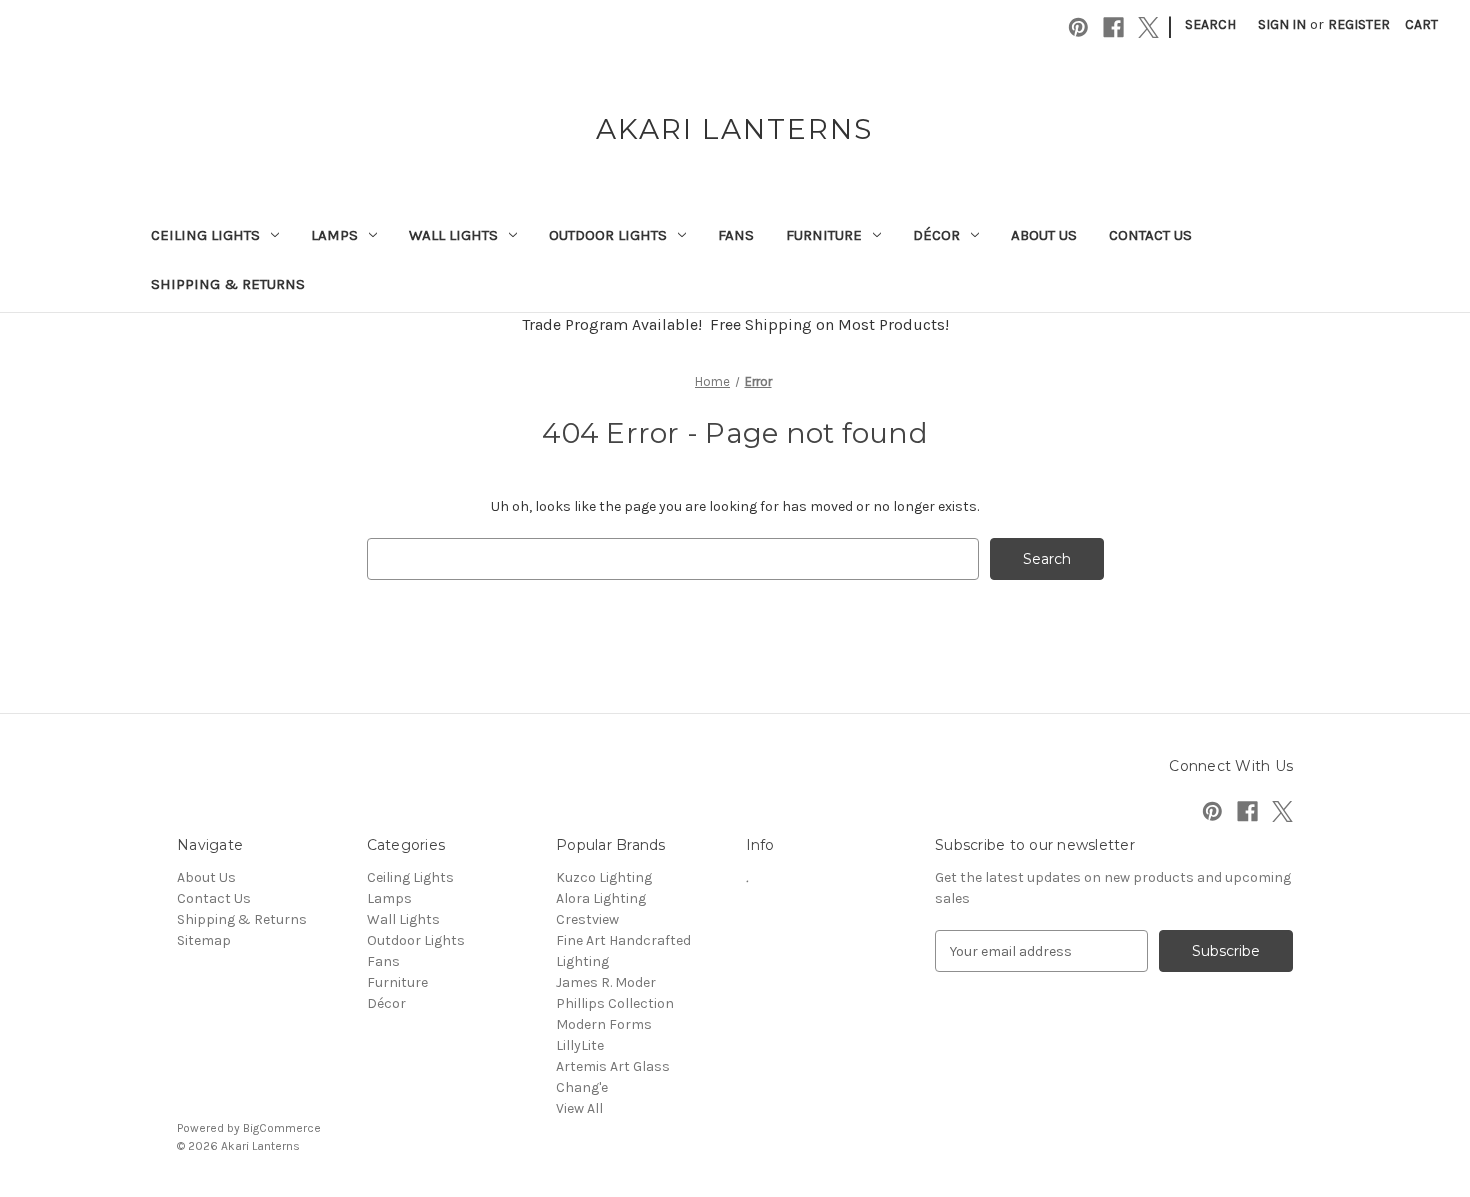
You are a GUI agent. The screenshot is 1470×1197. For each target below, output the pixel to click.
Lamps (334, 235)
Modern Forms (604, 1024)
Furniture (824, 235)
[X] (1148, 27)
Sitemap (204, 940)
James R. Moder (606, 982)
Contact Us (1150, 235)
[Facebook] (1113, 27)
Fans (736, 235)
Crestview (587, 919)
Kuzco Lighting (604, 877)
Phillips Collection (615, 1003)
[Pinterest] (1078, 27)
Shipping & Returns (228, 284)
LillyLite (580, 1045)
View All (579, 1108)
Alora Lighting (601, 898)
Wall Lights (453, 235)
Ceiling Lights (205, 235)
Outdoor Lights (608, 235)
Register (1359, 24)
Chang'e (582, 1087)
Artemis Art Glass (613, 1066)
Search (1210, 24)
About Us (1044, 235)
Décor (936, 235)
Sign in (1282, 24)
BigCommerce (282, 1128)
